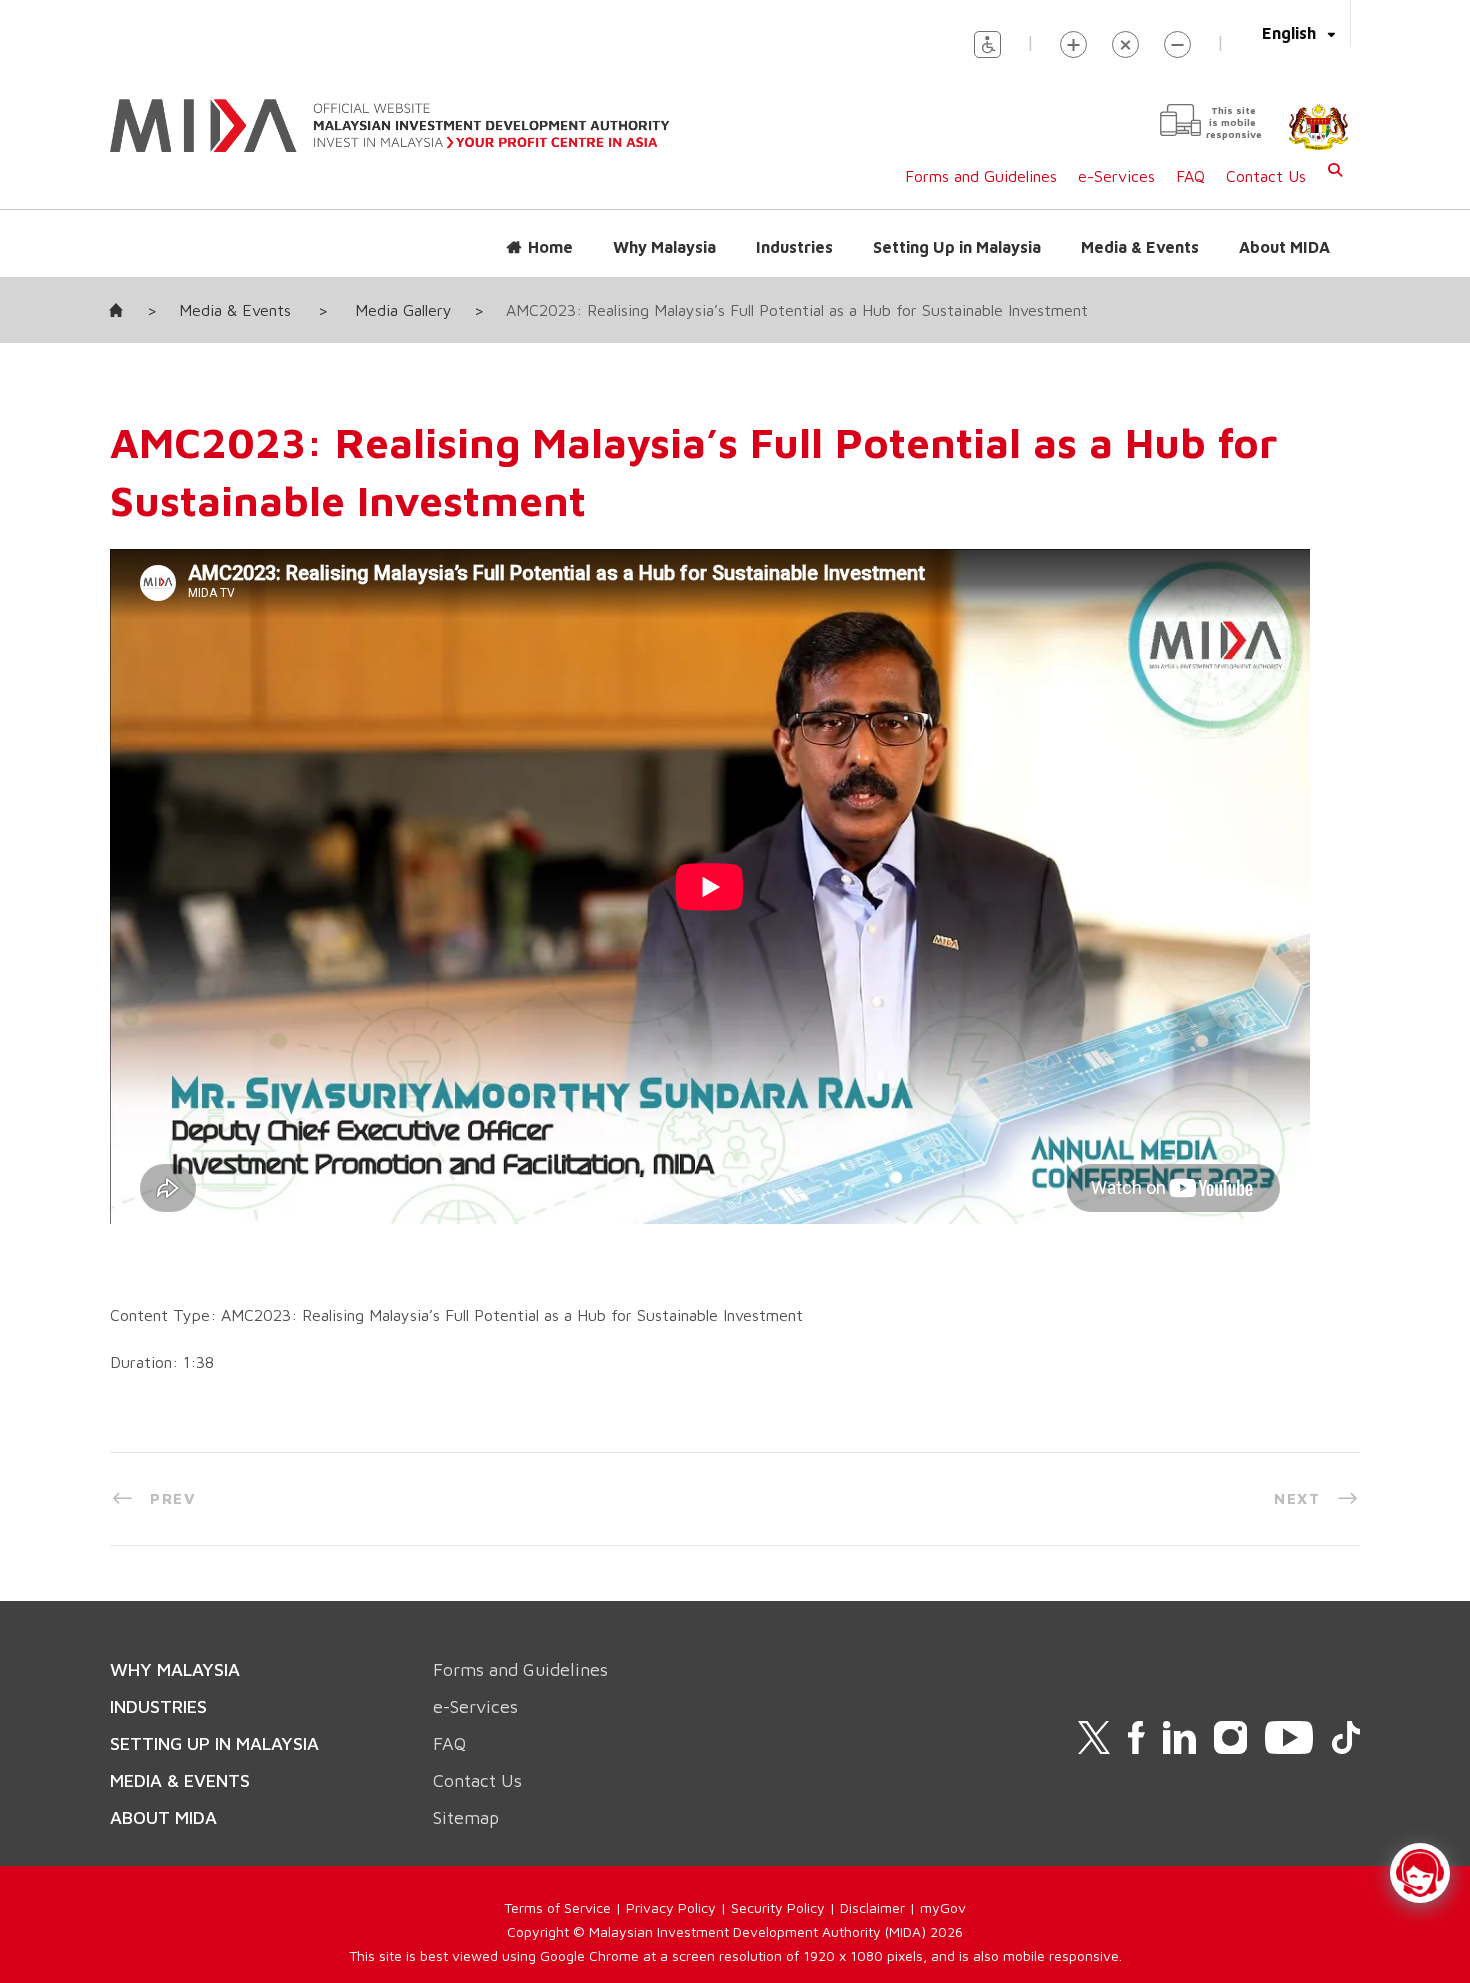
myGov (943, 1907)
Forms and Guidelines (981, 176)
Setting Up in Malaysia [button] (957, 247)
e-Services (1116, 176)
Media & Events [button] (1140, 247)
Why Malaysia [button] (664, 247)
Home (550, 247)
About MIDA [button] (1284, 247)
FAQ (1190, 176)
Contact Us (1266, 176)
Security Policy (778, 1907)
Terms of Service (557, 1907)
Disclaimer (872, 1907)
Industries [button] (794, 247)
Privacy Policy (671, 1907)
